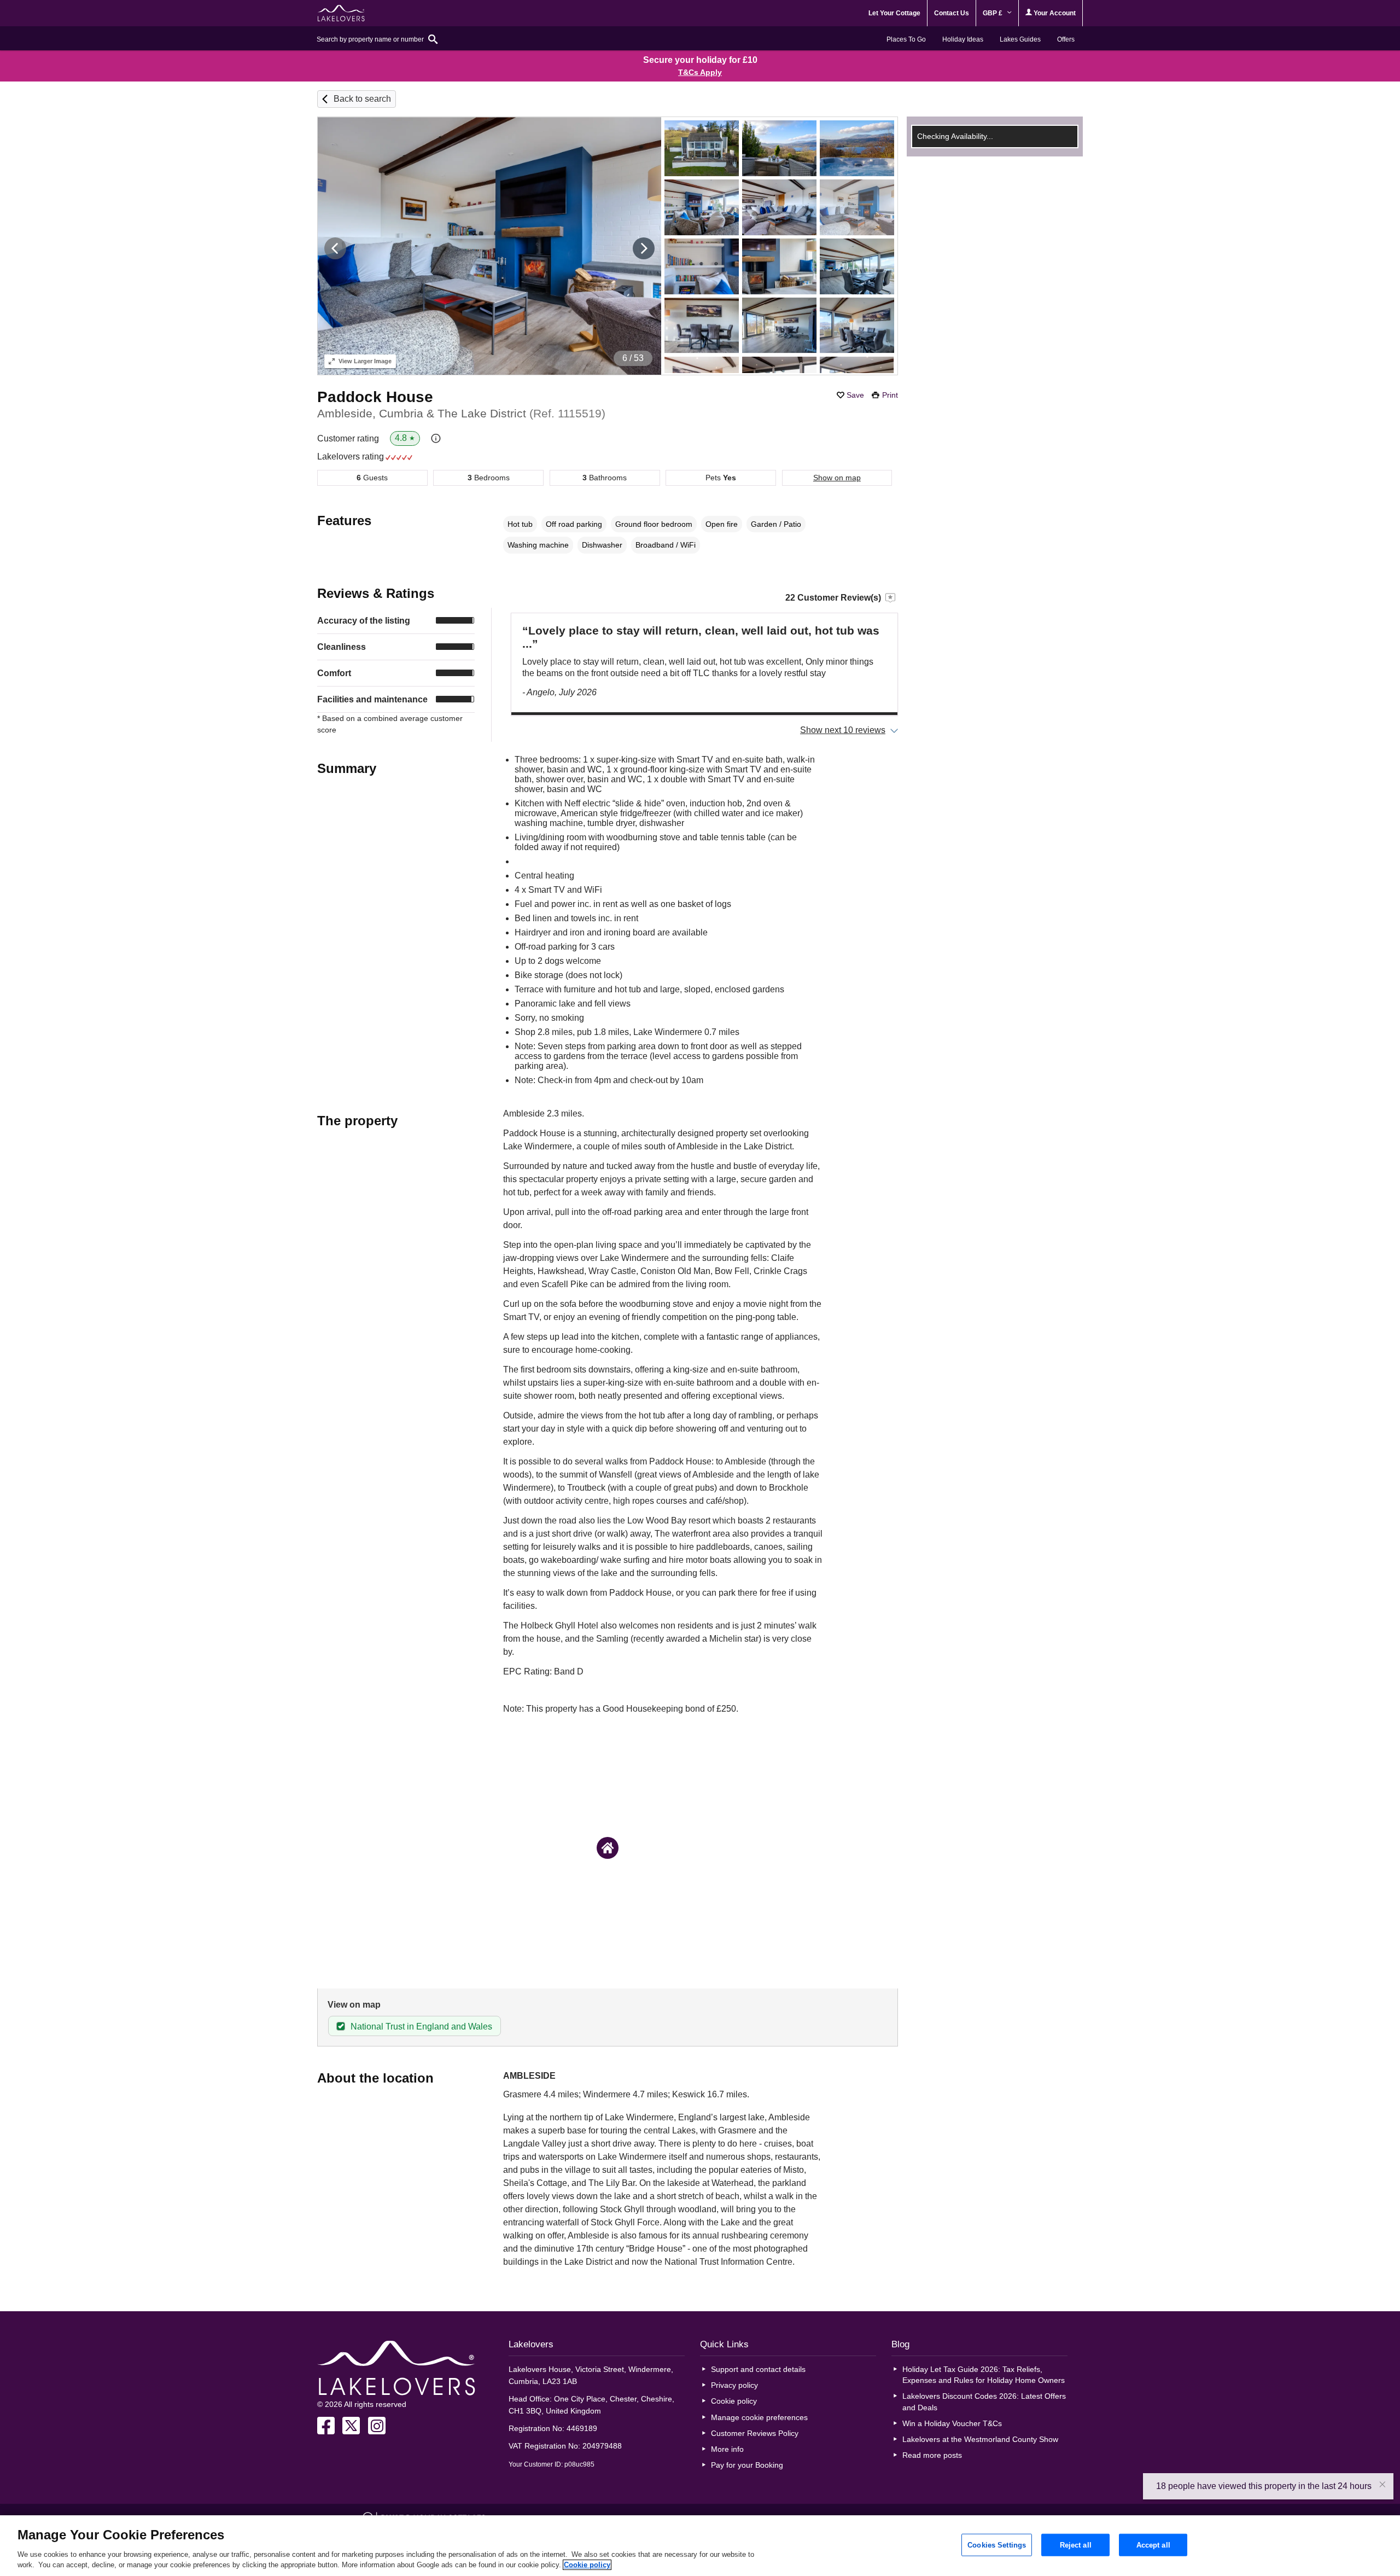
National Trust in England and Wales (421, 2027)
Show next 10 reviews (843, 730)
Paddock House (375, 397)
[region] (700, 2546)
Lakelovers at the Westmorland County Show (980, 2439)
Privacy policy (734, 2385)
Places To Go (906, 39)
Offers (1066, 39)
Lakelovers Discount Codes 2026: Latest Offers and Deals (984, 2401)
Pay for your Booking (747, 2465)
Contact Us (952, 13)
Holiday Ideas (963, 39)
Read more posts (932, 2455)
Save (855, 395)
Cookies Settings (997, 2545)
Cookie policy (734, 2401)
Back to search (362, 99)
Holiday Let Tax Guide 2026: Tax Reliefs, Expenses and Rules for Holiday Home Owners (984, 2375)
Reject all (1076, 2545)
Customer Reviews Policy (755, 2433)
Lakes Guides (1020, 39)
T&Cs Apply (700, 72)
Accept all (1153, 2545)
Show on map (837, 478)
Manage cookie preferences (759, 2417)
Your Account (1054, 13)
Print (890, 395)
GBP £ (993, 13)
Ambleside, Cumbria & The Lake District (461, 413)
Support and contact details (758, 2369)
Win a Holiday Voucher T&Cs (952, 2423)
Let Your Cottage (894, 13)
